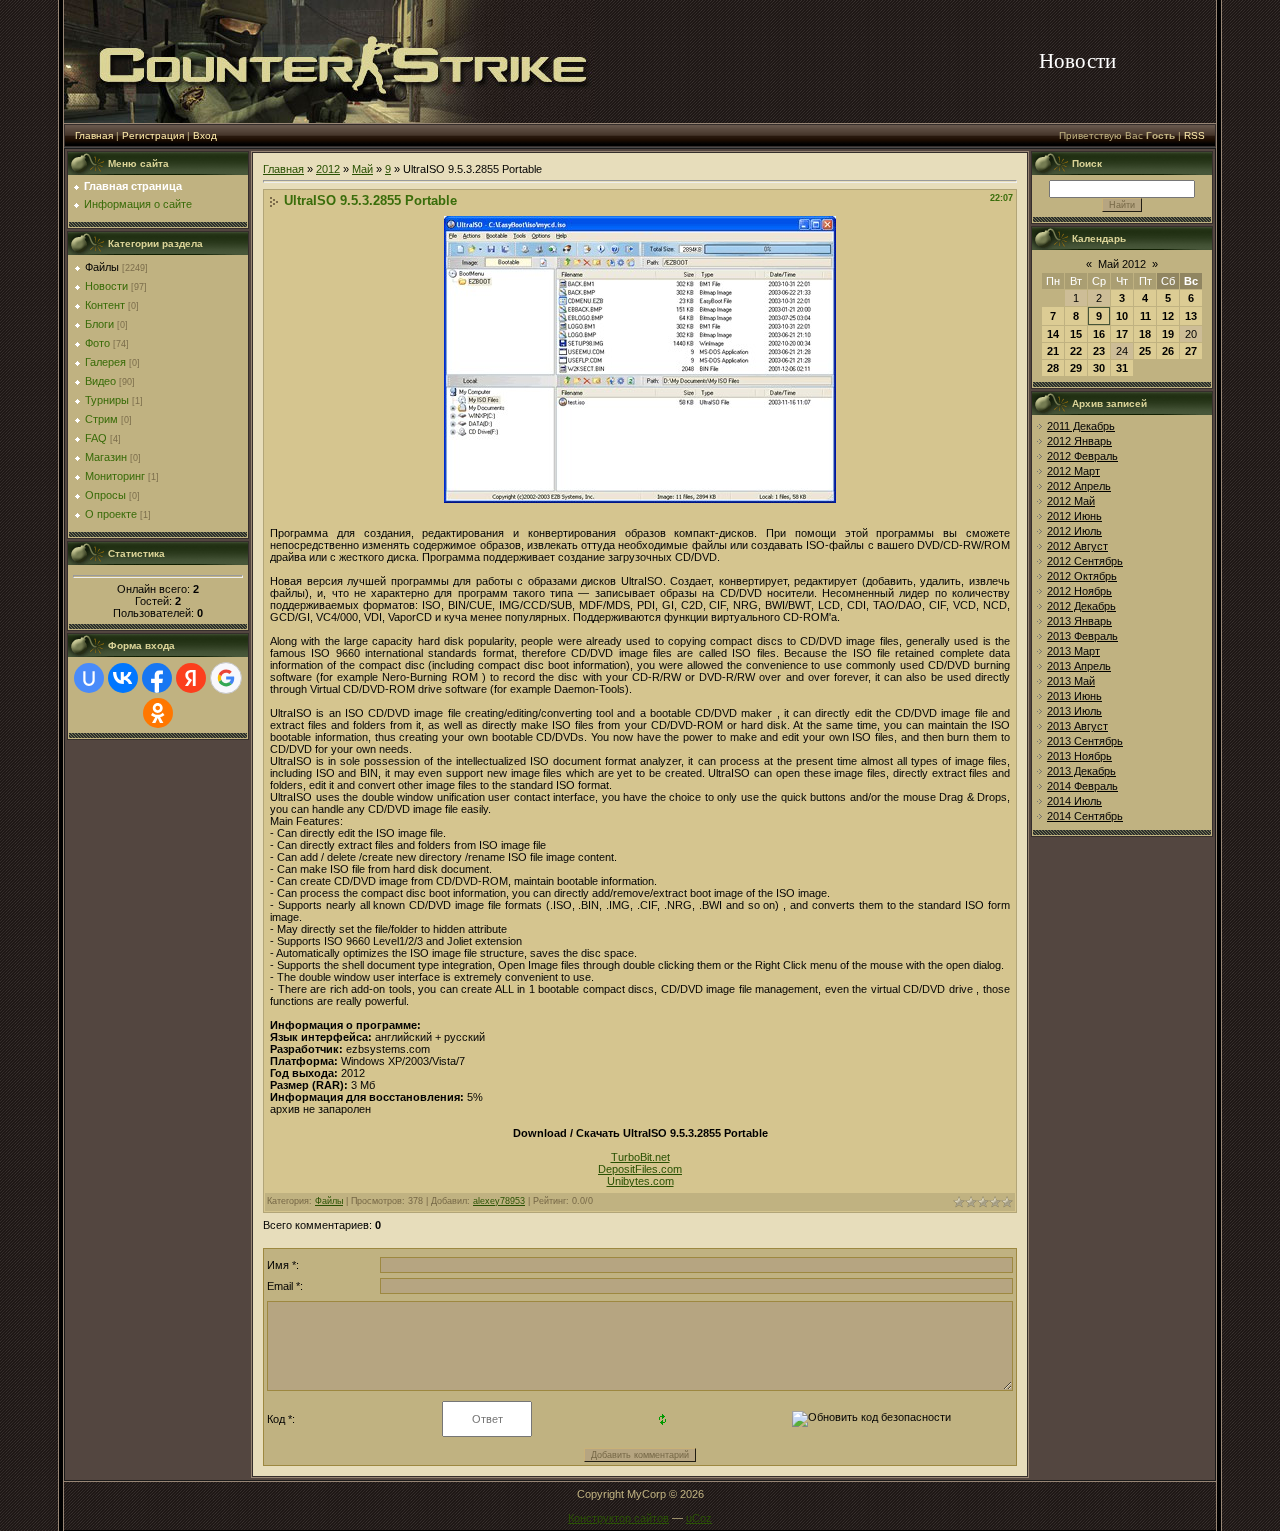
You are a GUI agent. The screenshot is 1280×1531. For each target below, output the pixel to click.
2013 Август (1077, 726)
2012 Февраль (1082, 456)
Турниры (107, 400)
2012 (328, 169)
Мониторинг (115, 476)
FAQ (96, 438)
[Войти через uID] (89, 678)
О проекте (111, 514)
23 (1099, 351)
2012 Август (1077, 546)
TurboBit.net (640, 1157)
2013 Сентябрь (1085, 741)
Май (362, 169)
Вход (205, 135)
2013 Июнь (1074, 696)
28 (1053, 368)
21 (1053, 351)
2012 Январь (1079, 441)
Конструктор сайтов (618, 1518)
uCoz (699, 1518)
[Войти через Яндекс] (191, 678)
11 (1145, 316)
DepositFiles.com (640, 1169)
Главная (94, 135)
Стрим (101, 419)
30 (1099, 368)
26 (1168, 351)
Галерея (105, 362)
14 (1053, 334)
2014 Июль (1074, 801)
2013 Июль (1074, 711)
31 (1122, 368)
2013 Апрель (1079, 666)
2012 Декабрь (1081, 606)
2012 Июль (1074, 531)
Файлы (102, 267)
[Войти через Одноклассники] (158, 713)
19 (1168, 334)
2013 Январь (1079, 621)
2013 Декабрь (1081, 771)
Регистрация (153, 135)
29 (1076, 368)
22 (1076, 351)
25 (1145, 351)
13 (1191, 316)
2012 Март (1073, 471)
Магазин (106, 457)
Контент (105, 305)
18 (1145, 334)
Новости (106, 286)
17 (1122, 334)
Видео (100, 381)
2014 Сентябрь (1085, 816)
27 (1191, 351)
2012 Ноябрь (1079, 591)
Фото (97, 343)
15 (1076, 334)
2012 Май (1071, 501)
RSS (1194, 135)
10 (1122, 316)
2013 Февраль (1082, 636)
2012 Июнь (1074, 516)
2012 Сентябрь (1085, 561)
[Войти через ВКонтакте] (123, 678)
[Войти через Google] (226, 678)
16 (1099, 334)
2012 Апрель (1079, 486)
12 (1168, 316)
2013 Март (1073, 651)
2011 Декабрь (1081, 426)
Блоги (99, 324)
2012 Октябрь (1082, 576)
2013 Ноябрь (1079, 756)
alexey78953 (499, 1201)
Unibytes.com (640, 1181)
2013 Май (1071, 681)
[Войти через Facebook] (157, 678)
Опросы (105, 495)
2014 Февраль (1082, 786)
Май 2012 (1122, 264)
